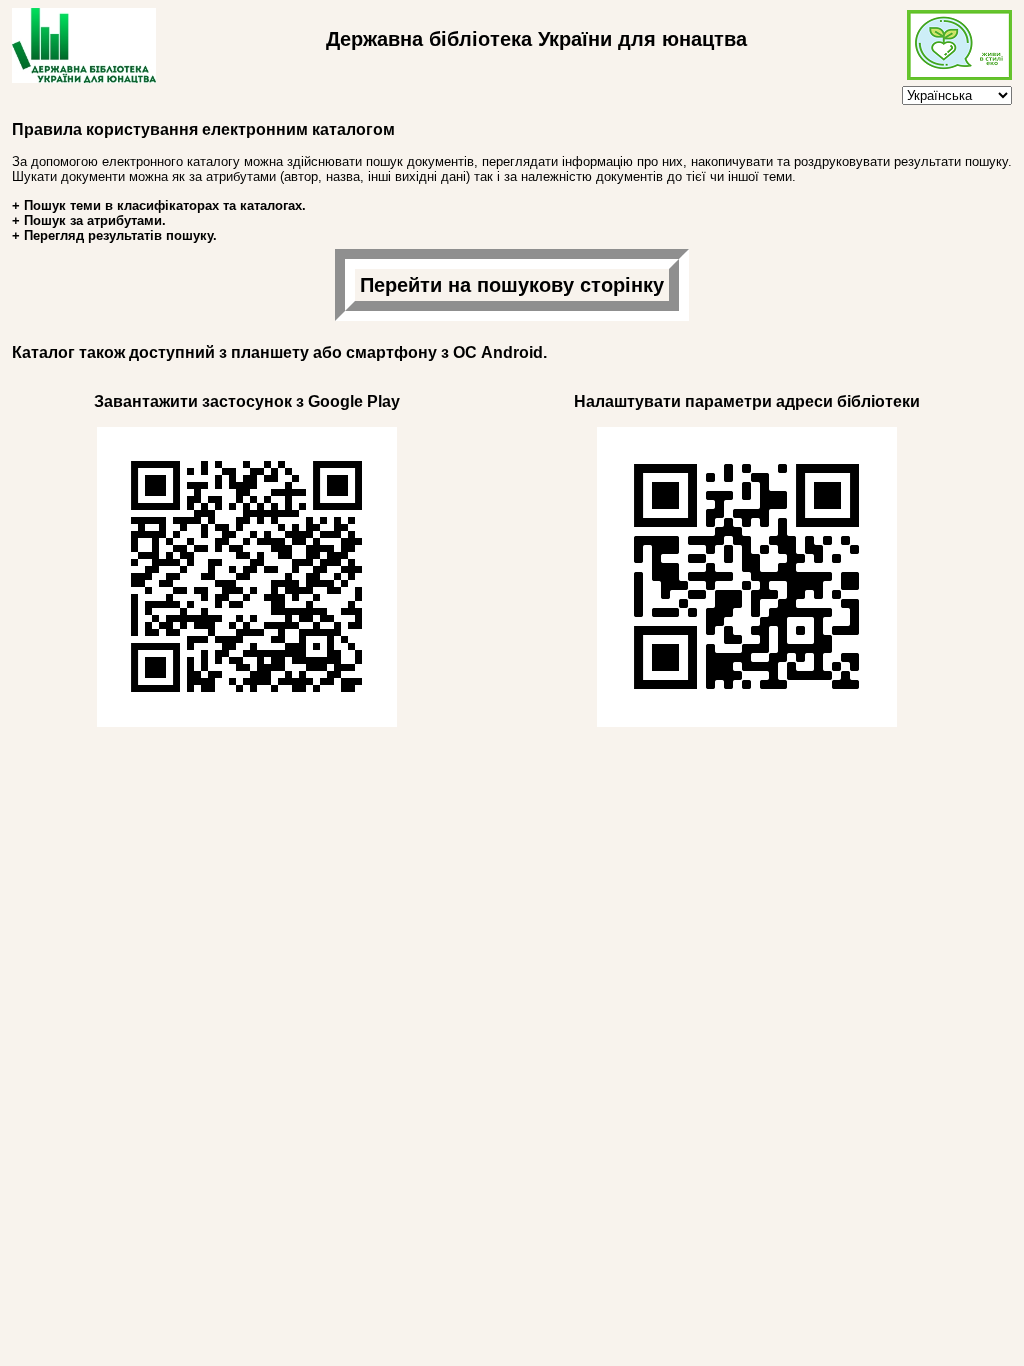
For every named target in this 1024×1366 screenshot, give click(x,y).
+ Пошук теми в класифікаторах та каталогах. (159, 205)
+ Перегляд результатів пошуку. (114, 235)
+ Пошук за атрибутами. (89, 220)
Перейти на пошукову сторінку (512, 285)
